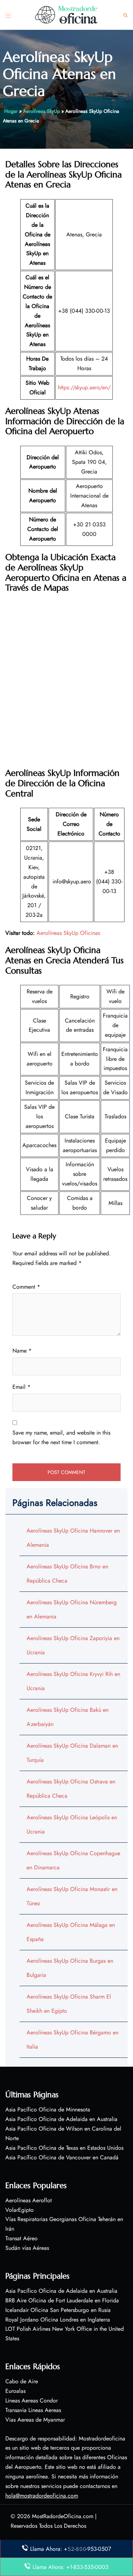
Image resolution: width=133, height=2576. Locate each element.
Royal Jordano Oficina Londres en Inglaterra (58, 2320)
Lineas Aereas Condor (32, 2400)
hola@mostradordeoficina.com (42, 2496)
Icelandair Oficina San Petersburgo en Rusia (58, 2310)
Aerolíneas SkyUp (41, 111)
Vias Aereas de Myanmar (35, 2420)
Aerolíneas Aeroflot (29, 2200)
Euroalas (15, 2391)
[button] (126, 15)
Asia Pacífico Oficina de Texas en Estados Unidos (64, 2148)
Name (22, 1351)
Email (21, 1387)
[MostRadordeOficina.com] (67, 14)
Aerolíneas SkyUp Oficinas (68, 933)
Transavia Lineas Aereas (33, 2410)
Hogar (11, 111)
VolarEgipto (20, 2210)
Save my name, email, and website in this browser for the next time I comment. (61, 1437)
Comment (26, 1287)
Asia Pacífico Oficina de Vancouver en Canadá (62, 2157)
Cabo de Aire (22, 2381)
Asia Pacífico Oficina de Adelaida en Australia (61, 2119)
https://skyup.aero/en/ (84, 387)
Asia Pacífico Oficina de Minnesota (48, 2109)
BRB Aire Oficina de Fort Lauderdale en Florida (62, 2300)
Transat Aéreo (21, 2238)
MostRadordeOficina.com (63, 2516)
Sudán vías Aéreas (27, 2248)
